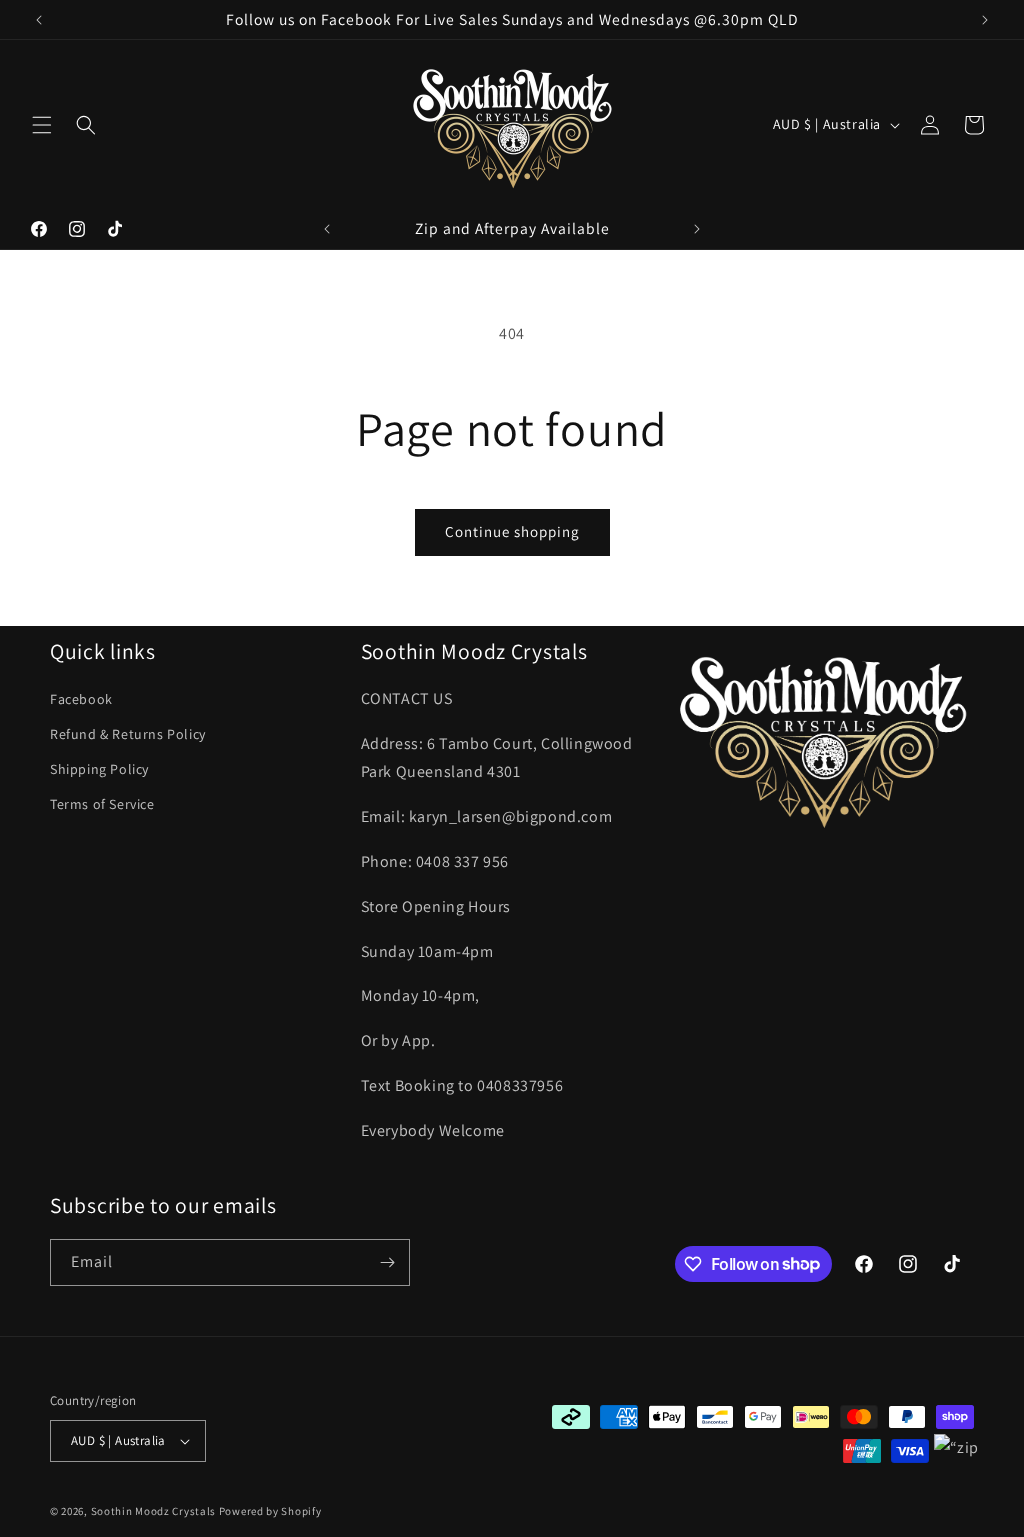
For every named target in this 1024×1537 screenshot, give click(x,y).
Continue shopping (512, 531)
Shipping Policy (99, 769)
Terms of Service (102, 804)
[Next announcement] (985, 20)
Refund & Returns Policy (128, 734)
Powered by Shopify (270, 1511)
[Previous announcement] (39, 20)
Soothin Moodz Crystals (153, 1511)
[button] (42, 125)
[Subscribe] (387, 1262)
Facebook (81, 699)
